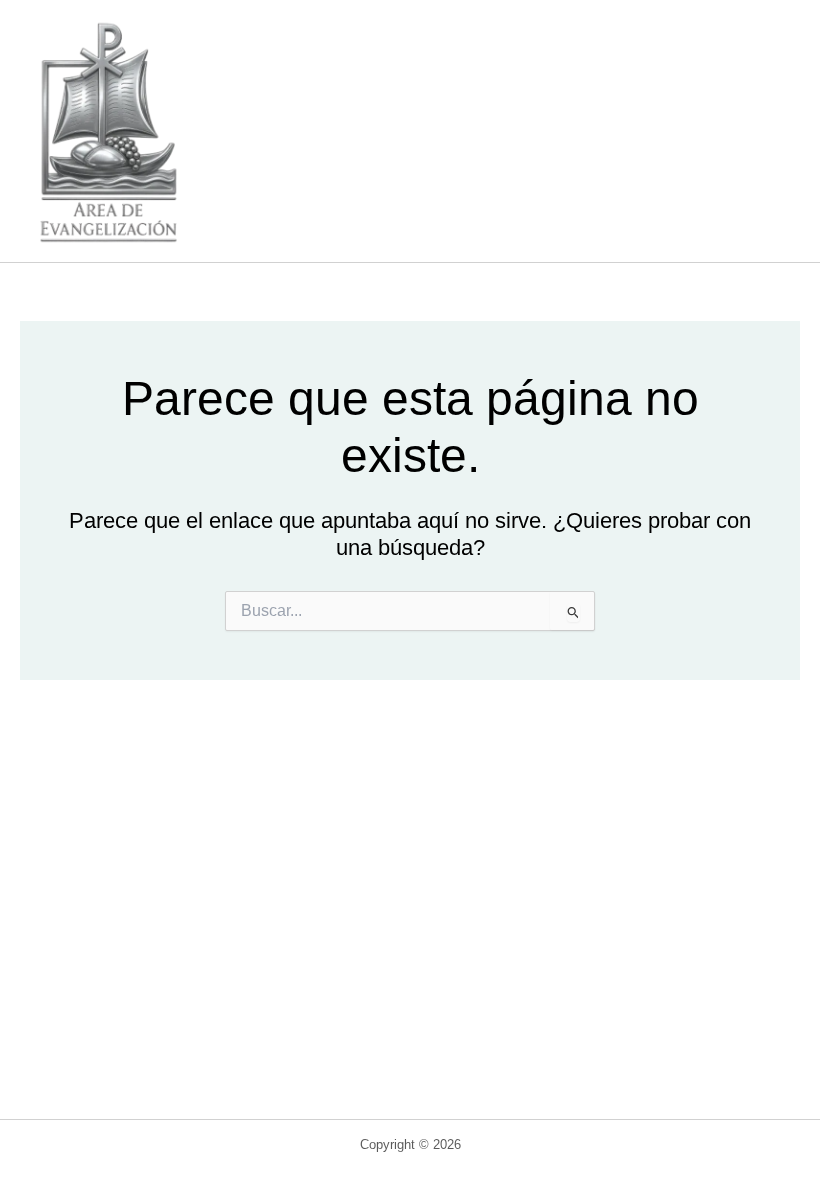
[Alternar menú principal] (766, 131)
